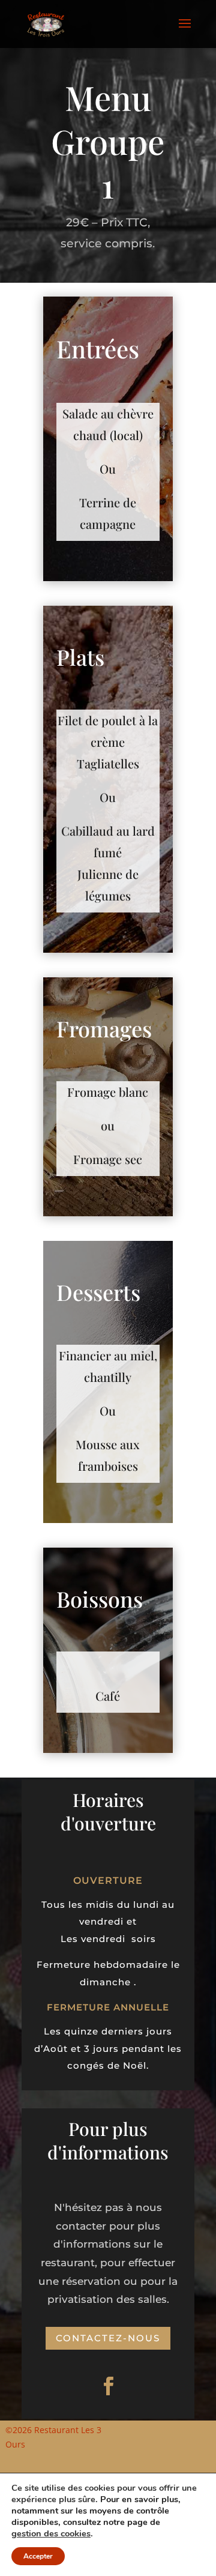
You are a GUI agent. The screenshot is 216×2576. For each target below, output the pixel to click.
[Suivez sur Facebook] (108, 2386)
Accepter (38, 2556)
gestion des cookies (51, 2533)
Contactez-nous (108, 2338)
